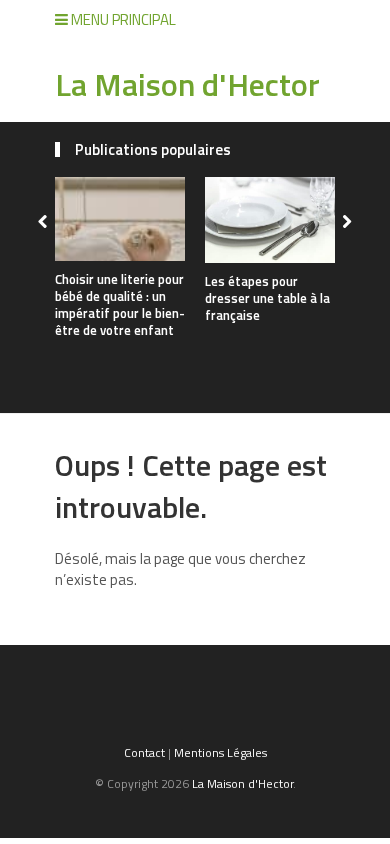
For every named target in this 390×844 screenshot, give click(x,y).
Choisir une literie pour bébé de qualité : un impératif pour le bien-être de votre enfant (120, 304)
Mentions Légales (220, 752)
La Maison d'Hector (187, 84)
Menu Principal (122, 19)
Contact (144, 752)
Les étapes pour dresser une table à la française (267, 298)
